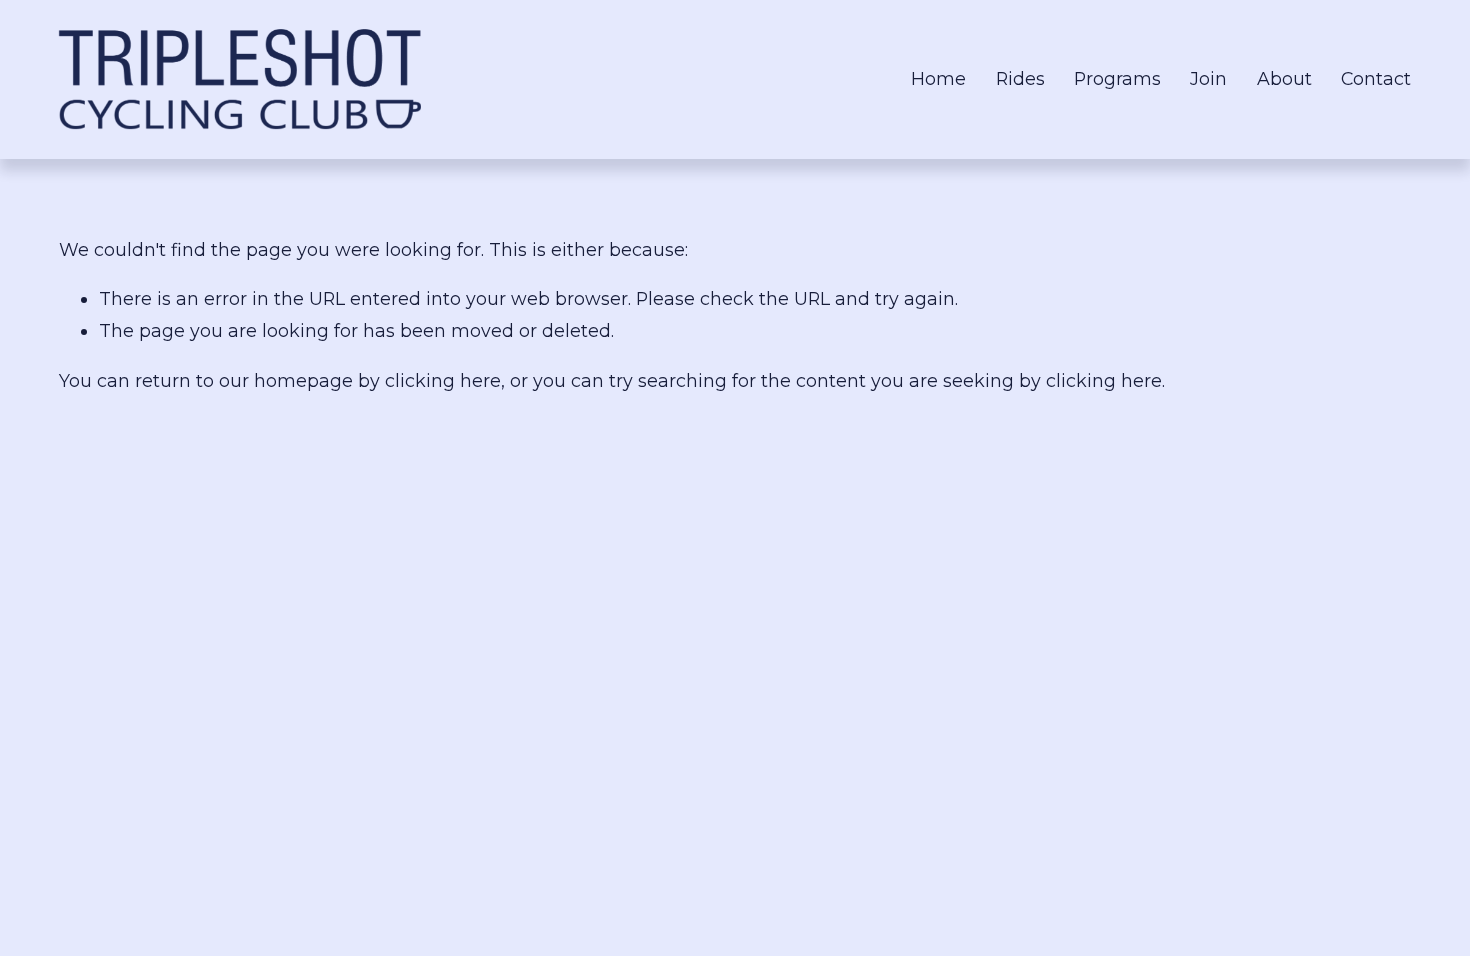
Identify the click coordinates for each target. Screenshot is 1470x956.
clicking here (443, 380)
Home (938, 78)
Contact (1376, 78)
